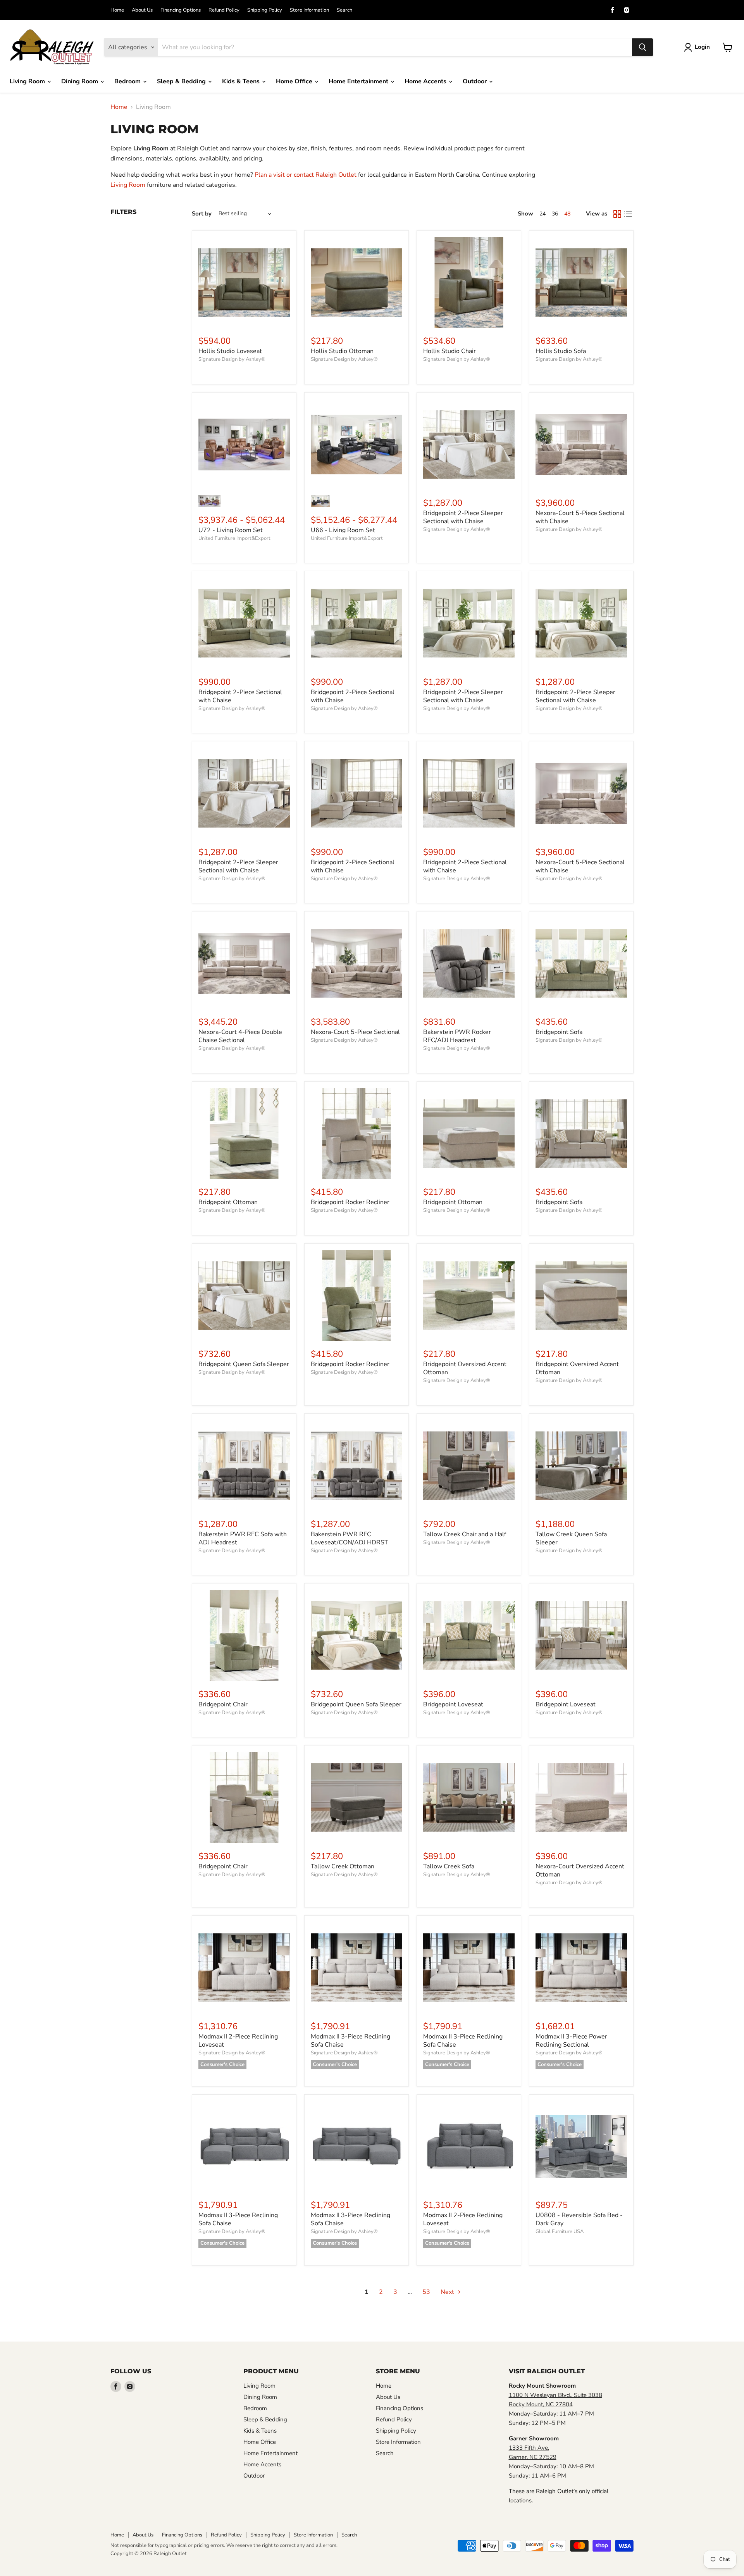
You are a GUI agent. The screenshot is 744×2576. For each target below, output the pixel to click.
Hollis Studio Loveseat (230, 351)
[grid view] (617, 214)
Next (448, 2292)
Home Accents (426, 81)
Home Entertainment (359, 81)
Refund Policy (224, 10)
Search (344, 10)
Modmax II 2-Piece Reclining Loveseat (238, 2041)
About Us (142, 10)
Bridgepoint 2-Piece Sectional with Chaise (240, 696)
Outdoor (475, 81)
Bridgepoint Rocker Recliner (350, 1202)
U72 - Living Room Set (231, 530)
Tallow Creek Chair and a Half (465, 1534)
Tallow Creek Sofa (449, 1866)
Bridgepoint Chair (223, 1704)
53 (426, 2292)
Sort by (202, 214)
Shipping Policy (265, 10)
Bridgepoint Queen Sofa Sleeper (244, 1364)
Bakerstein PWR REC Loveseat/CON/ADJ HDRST (350, 1538)
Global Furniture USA (560, 2231)
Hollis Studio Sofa (561, 351)
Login (702, 47)
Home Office (295, 81)
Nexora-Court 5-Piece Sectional (355, 1032)
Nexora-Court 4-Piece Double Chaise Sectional (240, 1036)
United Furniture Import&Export (234, 538)
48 (567, 214)
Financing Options (181, 10)
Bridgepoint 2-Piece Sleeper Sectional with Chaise (463, 517)
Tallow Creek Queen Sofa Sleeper (571, 1538)
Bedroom (128, 81)
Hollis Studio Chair (449, 351)
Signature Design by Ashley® (232, 359)
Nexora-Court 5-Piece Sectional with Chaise (580, 517)
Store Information (309, 10)
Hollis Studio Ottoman (342, 351)
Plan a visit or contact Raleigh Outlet (306, 175)
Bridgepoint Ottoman (228, 1202)
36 (555, 214)
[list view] (628, 214)
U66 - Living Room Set (343, 530)
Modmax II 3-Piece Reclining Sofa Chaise (350, 2041)
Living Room (28, 81)
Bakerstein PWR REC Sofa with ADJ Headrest (243, 1538)
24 (542, 214)
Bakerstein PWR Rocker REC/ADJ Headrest (457, 1036)
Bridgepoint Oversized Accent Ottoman (465, 1368)
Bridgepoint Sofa (559, 1032)
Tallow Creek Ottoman (343, 1866)
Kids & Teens (242, 81)
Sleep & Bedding (182, 81)
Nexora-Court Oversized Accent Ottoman (580, 1870)
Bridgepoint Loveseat (453, 1704)
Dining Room (80, 81)
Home (117, 10)
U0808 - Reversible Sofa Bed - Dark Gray (579, 2219)
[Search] (642, 47)
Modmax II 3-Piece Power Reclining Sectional (571, 2041)
